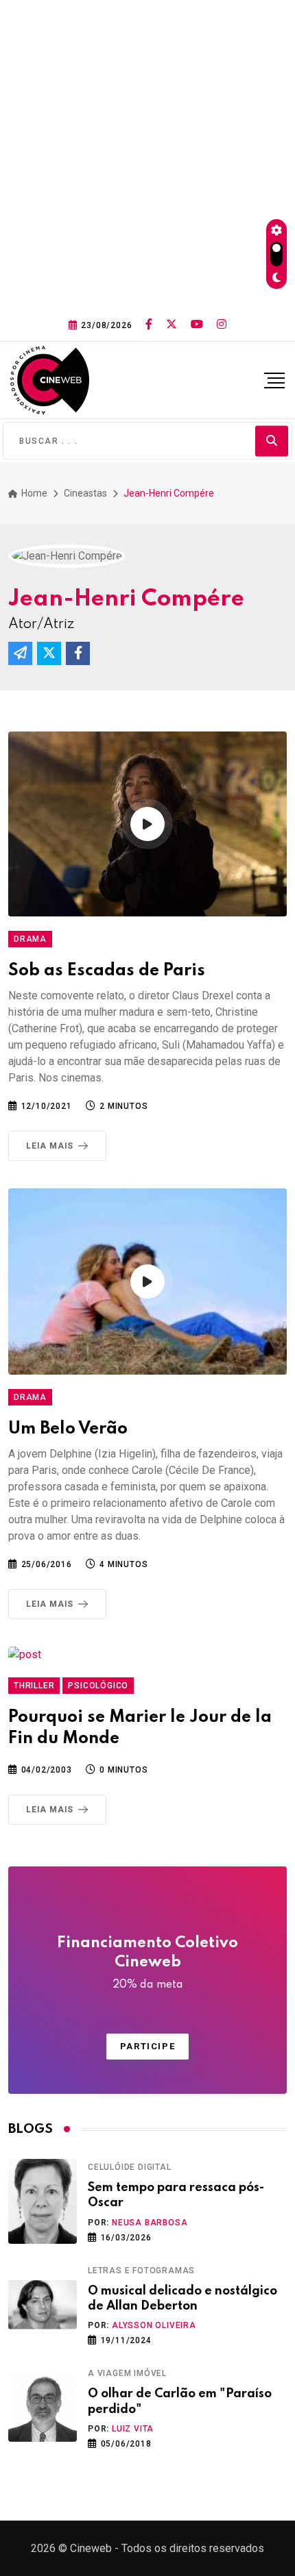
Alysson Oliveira (154, 2325)
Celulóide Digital (130, 2167)
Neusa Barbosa (150, 2223)
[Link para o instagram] (222, 325)
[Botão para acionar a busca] (272, 441)
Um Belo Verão (68, 1429)
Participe (147, 2046)
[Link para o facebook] (149, 325)
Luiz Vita (133, 2429)
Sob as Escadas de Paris (107, 971)
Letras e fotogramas (141, 2271)
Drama (30, 939)
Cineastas (85, 493)
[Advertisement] (147, 154)
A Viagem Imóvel (127, 2373)
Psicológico (98, 1686)
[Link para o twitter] (172, 325)
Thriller (34, 1686)
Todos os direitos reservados (193, 2548)
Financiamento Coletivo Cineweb (147, 1963)
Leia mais (50, 1146)
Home (33, 493)
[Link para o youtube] (197, 325)
